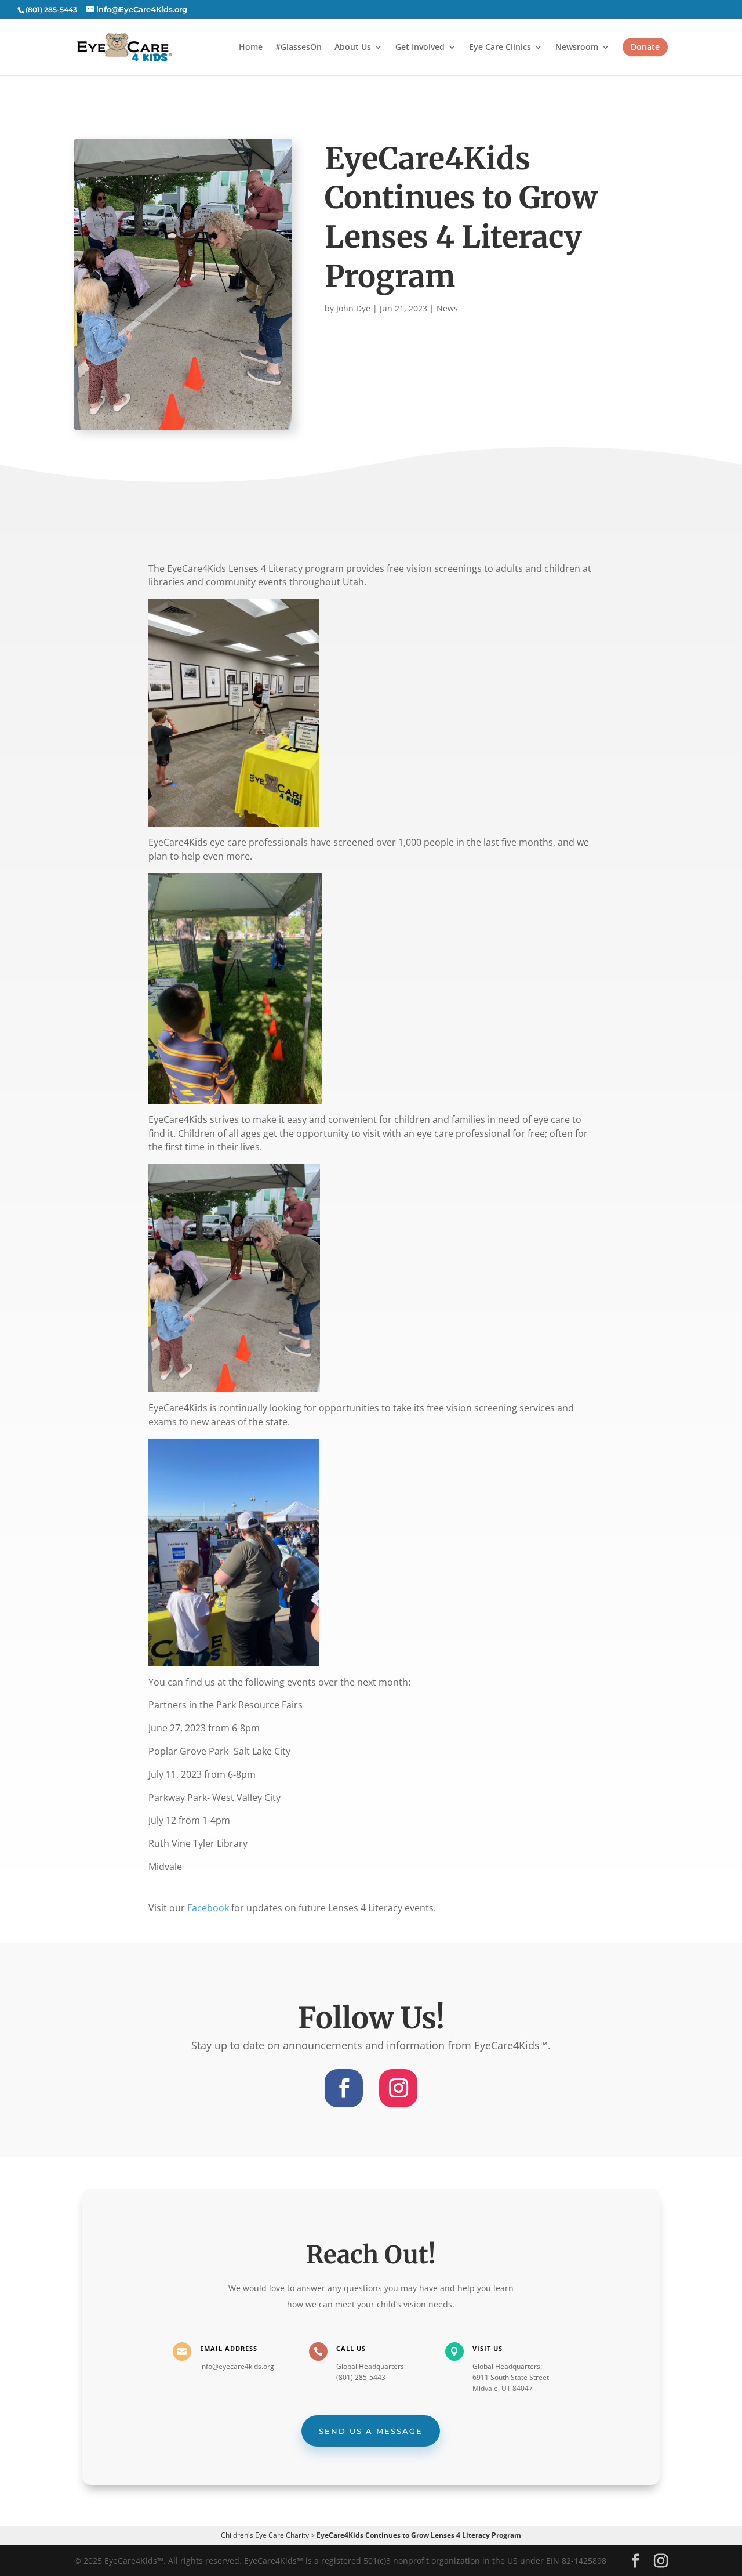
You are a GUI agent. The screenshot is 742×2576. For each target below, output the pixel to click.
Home (251, 48)
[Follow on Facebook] (344, 2088)
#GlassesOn (299, 48)
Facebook (208, 1908)
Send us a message (371, 2431)
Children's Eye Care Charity (265, 2535)
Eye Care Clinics (500, 48)
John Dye (353, 308)
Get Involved (420, 48)
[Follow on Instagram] (398, 2088)
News (447, 308)
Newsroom (577, 48)
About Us (353, 48)
